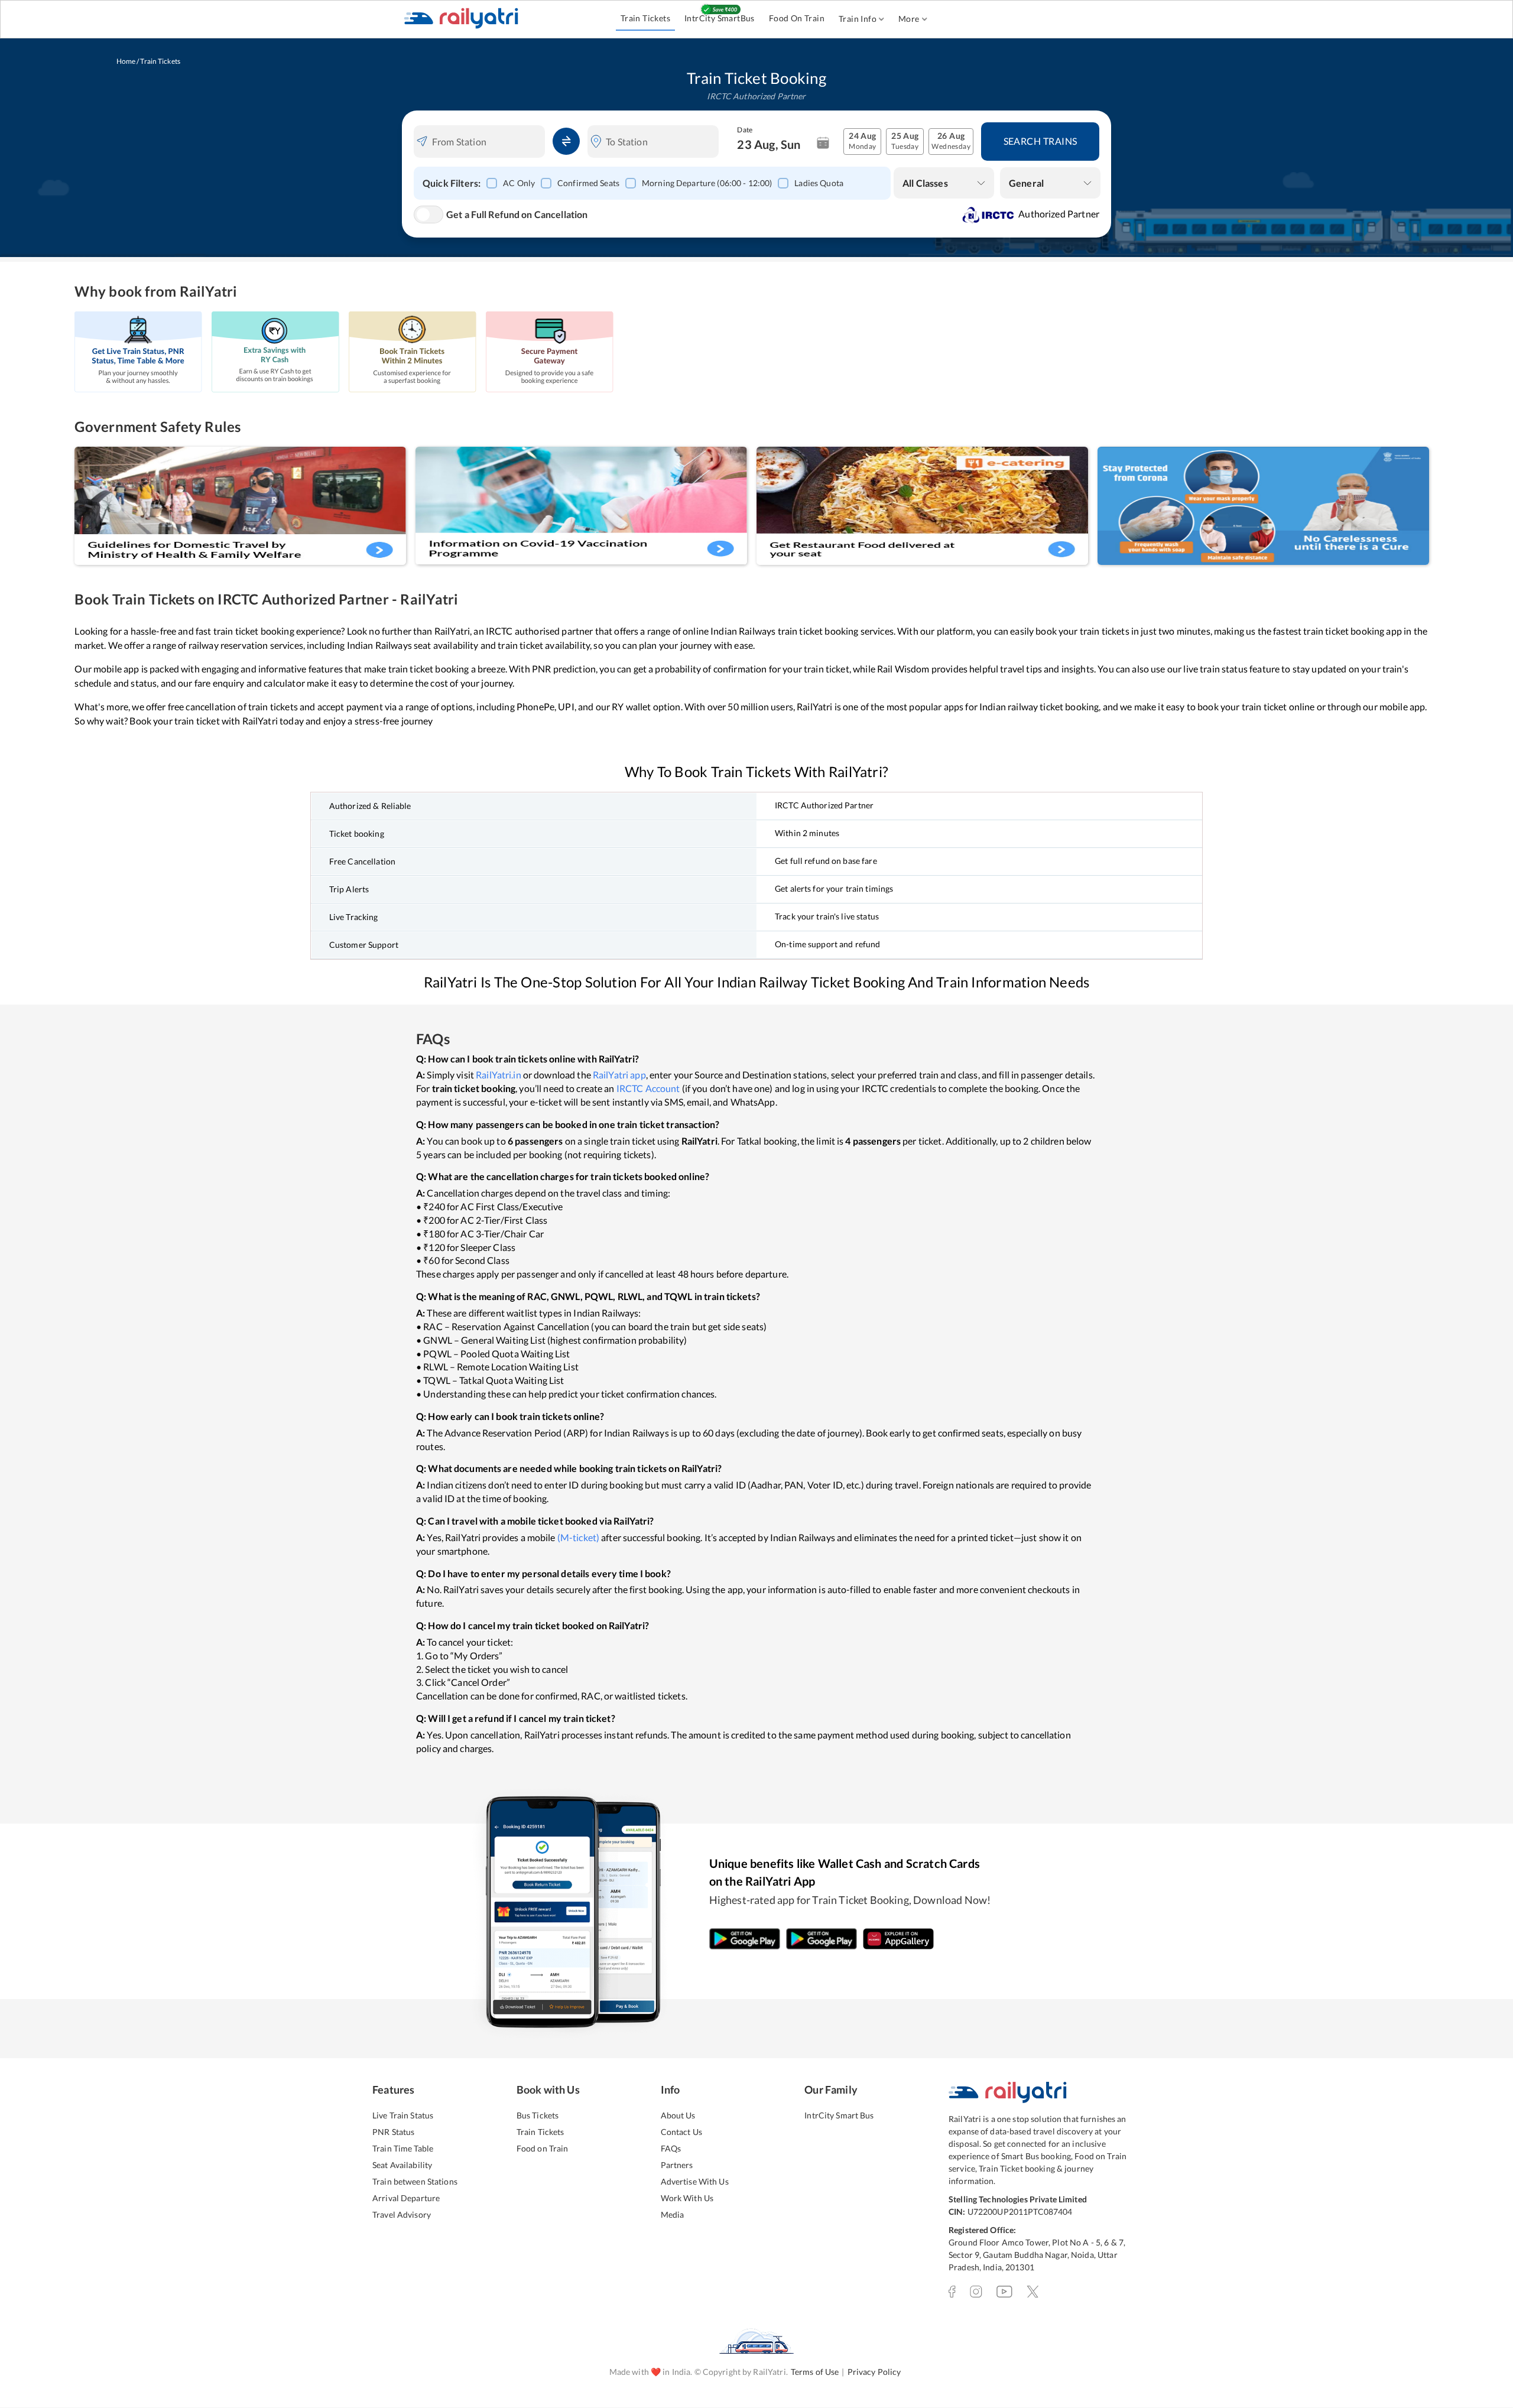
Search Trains (1040, 141)
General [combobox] (1026, 183)
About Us (678, 2115)
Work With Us (687, 2198)
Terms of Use (815, 2372)
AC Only (519, 183)
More (909, 19)
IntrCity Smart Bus (839, 2115)
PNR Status (393, 2132)
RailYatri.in (499, 1075)
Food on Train (543, 2148)
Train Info (858, 19)
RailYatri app (619, 1075)
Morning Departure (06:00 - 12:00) (707, 183)
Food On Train (797, 18)
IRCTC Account (648, 1088)
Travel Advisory (402, 2214)
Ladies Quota (819, 183)
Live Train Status (403, 2115)
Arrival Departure (406, 2198)
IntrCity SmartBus (720, 18)
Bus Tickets (538, 2115)
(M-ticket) (578, 1537)
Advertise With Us (695, 2181)
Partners (677, 2165)
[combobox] (487, 142)
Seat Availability (402, 2165)
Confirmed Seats (588, 183)
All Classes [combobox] (925, 183)
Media (673, 2214)
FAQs (671, 2148)
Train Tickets (645, 18)
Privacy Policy (874, 2372)
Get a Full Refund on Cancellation (517, 214)
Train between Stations (415, 2181)
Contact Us (681, 2132)
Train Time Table (403, 2148)
